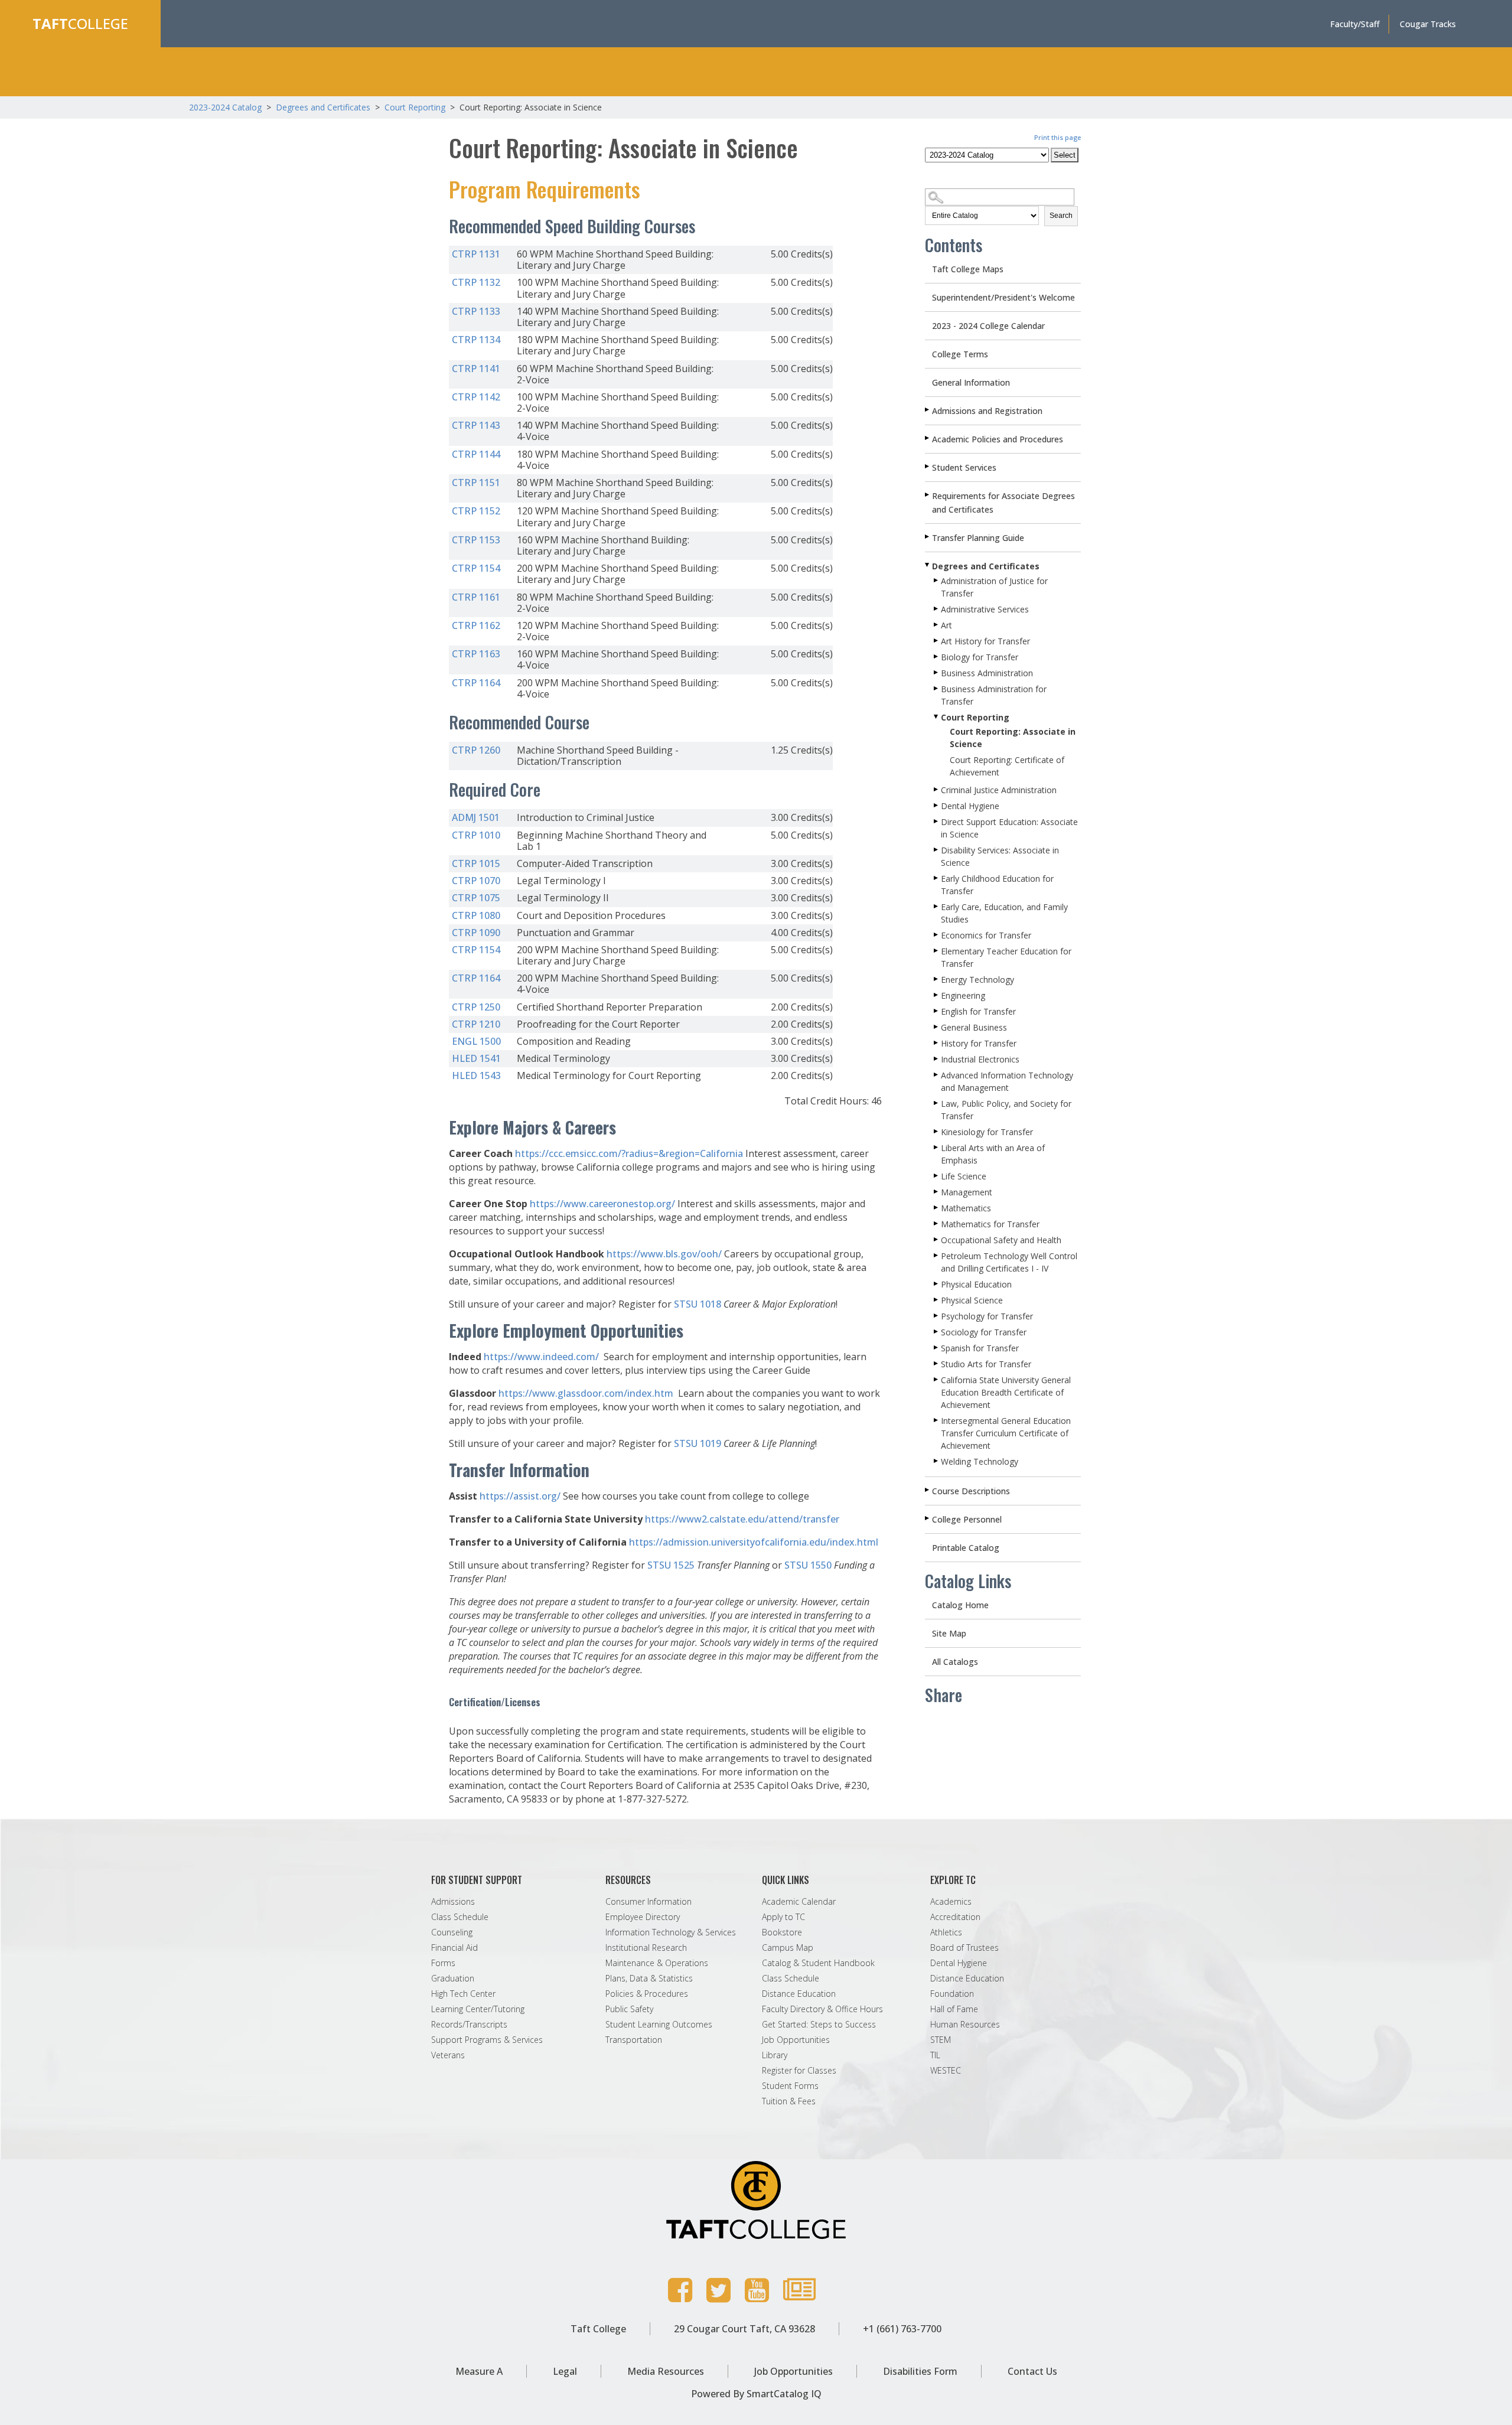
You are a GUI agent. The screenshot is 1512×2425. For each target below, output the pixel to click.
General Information (971, 382)
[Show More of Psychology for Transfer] (937, 1316)
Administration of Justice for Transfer (994, 587)
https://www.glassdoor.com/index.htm (586, 1393)
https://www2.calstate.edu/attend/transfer (742, 1519)
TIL (935, 2055)
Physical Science (972, 1300)
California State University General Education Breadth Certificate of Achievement (1006, 1392)
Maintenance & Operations (657, 1963)
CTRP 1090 (476, 933)
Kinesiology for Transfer (987, 1132)
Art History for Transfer (985, 641)
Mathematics (966, 1208)
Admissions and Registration (987, 411)
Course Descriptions (971, 1491)
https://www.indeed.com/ (541, 1357)
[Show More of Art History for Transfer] (937, 641)
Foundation (952, 1994)
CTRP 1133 (476, 311)
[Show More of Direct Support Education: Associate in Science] (937, 822)
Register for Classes (799, 2071)
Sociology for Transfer (984, 1332)
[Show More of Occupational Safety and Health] (937, 1240)
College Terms (960, 354)
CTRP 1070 (476, 881)
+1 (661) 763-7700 (902, 2329)
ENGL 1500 (476, 1041)
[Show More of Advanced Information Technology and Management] (937, 1075)
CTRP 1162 (476, 625)
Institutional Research (646, 1948)
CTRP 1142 (476, 397)
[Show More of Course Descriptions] (928, 1490)
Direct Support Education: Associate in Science (1009, 828)
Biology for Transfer (980, 657)
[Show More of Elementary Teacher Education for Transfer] (937, 951)
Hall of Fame (954, 2009)
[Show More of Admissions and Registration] (928, 410)
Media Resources (666, 2371)
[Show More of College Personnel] (928, 1518)
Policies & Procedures (647, 1994)
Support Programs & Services (487, 2040)
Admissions (453, 1902)
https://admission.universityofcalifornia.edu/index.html (754, 1542)
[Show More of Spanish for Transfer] (937, 1348)
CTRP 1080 (476, 915)
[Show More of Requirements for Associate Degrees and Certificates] (928, 495)
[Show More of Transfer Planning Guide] (928, 537)
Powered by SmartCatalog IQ (756, 2394)
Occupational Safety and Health (1001, 1240)
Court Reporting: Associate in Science (1013, 738)
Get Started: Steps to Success (819, 2025)
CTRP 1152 (476, 511)
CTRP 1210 (476, 1024)
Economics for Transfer (986, 935)
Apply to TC (783, 1917)
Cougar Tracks (1428, 24)
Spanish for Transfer (980, 1348)
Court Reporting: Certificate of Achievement (1007, 766)
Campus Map (788, 1948)
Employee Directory (643, 1917)
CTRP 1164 (476, 683)
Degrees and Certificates (323, 107)
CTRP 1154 (476, 568)
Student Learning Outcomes (659, 2025)
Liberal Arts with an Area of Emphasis (993, 1154)
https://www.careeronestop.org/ (602, 1204)
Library (775, 2055)
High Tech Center (463, 1994)
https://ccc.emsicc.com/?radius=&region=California (629, 1153)
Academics (951, 1902)
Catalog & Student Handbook (818, 1963)
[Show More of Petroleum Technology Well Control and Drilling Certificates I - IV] (937, 1256)
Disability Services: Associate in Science (1000, 856)
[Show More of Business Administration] (937, 673)
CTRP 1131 (476, 254)
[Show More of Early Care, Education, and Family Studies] (937, 907)
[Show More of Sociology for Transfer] (937, 1332)
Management (967, 1192)
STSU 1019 (698, 1443)
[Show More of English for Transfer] (937, 1011)
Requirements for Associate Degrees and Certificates (1003, 503)
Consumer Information (649, 1902)
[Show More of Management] (937, 1192)
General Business (974, 1027)
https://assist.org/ (520, 1496)
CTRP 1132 (476, 282)
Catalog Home (960, 1605)
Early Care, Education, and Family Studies (1004, 913)
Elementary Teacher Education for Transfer (1006, 957)
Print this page (1058, 137)
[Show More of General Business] (937, 1027)
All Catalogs (955, 1662)
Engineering (963, 995)
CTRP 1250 (476, 1007)
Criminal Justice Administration (999, 790)
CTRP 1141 (476, 369)
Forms (443, 1963)
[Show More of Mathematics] (937, 1208)
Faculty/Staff (1355, 24)
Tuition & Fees (789, 2101)
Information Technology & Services (671, 1932)
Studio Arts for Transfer (986, 1364)
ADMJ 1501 (476, 817)
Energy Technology (977, 980)
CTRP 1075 (476, 898)
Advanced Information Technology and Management (1007, 1081)
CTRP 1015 (476, 863)
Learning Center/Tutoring (478, 2009)
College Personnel (967, 1519)
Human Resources (965, 2025)
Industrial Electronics (980, 1059)
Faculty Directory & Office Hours (822, 2009)
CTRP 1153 (476, 540)
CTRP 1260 (476, 750)
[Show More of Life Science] (937, 1176)
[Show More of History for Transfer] (937, 1043)
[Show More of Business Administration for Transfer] (937, 689)
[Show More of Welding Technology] (937, 1461)
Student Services (964, 467)
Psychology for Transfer (987, 1316)
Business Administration (987, 673)
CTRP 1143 (476, 425)
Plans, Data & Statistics (649, 1979)
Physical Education (976, 1284)
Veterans (448, 2055)
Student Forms (790, 2086)
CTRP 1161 (476, 597)
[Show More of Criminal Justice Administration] (937, 790)
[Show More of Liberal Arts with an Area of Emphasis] (937, 1148)
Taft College (598, 2329)
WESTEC (946, 2071)
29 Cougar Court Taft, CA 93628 (744, 2329)
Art (946, 625)
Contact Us (1032, 2371)
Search (1061, 216)
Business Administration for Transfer (994, 695)
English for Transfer (978, 1011)
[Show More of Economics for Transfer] (937, 935)
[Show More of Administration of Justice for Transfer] (937, 581)
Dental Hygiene (970, 806)
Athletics (946, 1932)
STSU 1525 (671, 1565)
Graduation (453, 1979)
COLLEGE (80, 23)
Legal (565, 2371)
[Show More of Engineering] (937, 995)
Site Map (949, 1633)
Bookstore (782, 1932)
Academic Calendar (799, 1902)
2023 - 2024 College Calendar (988, 326)
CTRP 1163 (476, 654)
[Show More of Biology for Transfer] (937, 657)
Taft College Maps (968, 269)
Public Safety (629, 2009)
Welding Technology (980, 1461)
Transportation (634, 2040)
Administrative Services (985, 609)
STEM (941, 2040)
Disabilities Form (920, 2371)
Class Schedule (460, 1917)
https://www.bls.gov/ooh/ (664, 1254)
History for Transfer (979, 1043)
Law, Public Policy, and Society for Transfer (1006, 1110)
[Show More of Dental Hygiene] (937, 806)
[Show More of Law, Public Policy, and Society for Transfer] (937, 1103)
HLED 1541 (476, 1058)
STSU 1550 (808, 1565)
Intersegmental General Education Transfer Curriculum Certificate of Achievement (1006, 1433)
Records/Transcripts (469, 2025)
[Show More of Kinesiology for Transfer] (937, 1132)
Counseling (452, 1932)
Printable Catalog (966, 1548)
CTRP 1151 (476, 483)
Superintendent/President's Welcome (1003, 297)
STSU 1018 (698, 1304)
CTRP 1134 (476, 340)
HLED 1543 (476, 1075)
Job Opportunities (796, 2040)
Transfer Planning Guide (978, 538)
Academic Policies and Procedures (998, 439)
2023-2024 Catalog (227, 107)
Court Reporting (415, 107)
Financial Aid (454, 1948)
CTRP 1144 (476, 454)
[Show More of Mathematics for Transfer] (937, 1224)
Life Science (964, 1176)
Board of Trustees (964, 1948)
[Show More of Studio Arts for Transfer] (937, 1364)
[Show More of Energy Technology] (937, 979)
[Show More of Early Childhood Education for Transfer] (937, 878)
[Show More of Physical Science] (937, 1300)
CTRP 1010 (476, 835)
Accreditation (955, 1917)
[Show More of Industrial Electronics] (937, 1059)
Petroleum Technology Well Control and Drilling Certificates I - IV (1009, 1262)
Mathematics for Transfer (990, 1224)
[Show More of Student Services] (928, 467)
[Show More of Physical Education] (937, 1284)
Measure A (479, 2371)
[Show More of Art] (937, 625)
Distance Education (799, 1994)
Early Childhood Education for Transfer (997, 885)
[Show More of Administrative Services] (937, 609)
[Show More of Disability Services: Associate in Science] (937, 850)
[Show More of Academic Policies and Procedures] (928, 438)
